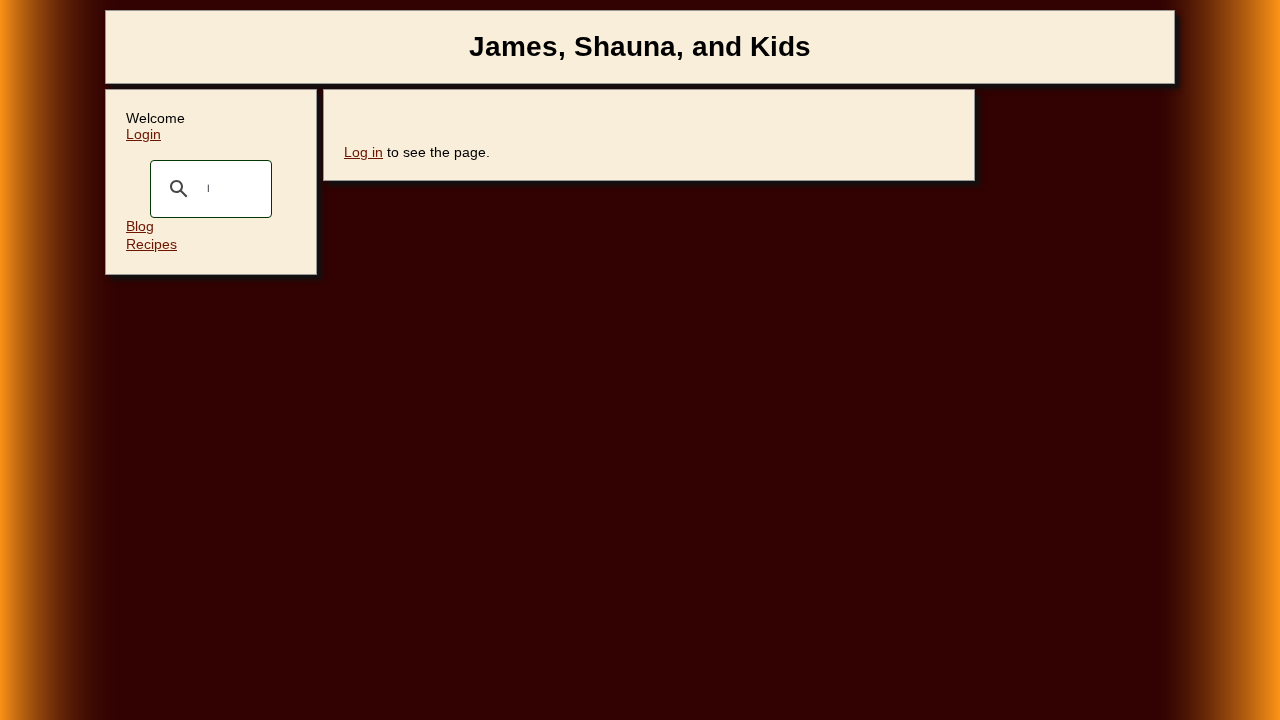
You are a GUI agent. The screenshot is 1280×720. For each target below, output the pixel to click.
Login (143, 134)
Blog (140, 226)
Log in (363, 152)
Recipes (151, 244)
